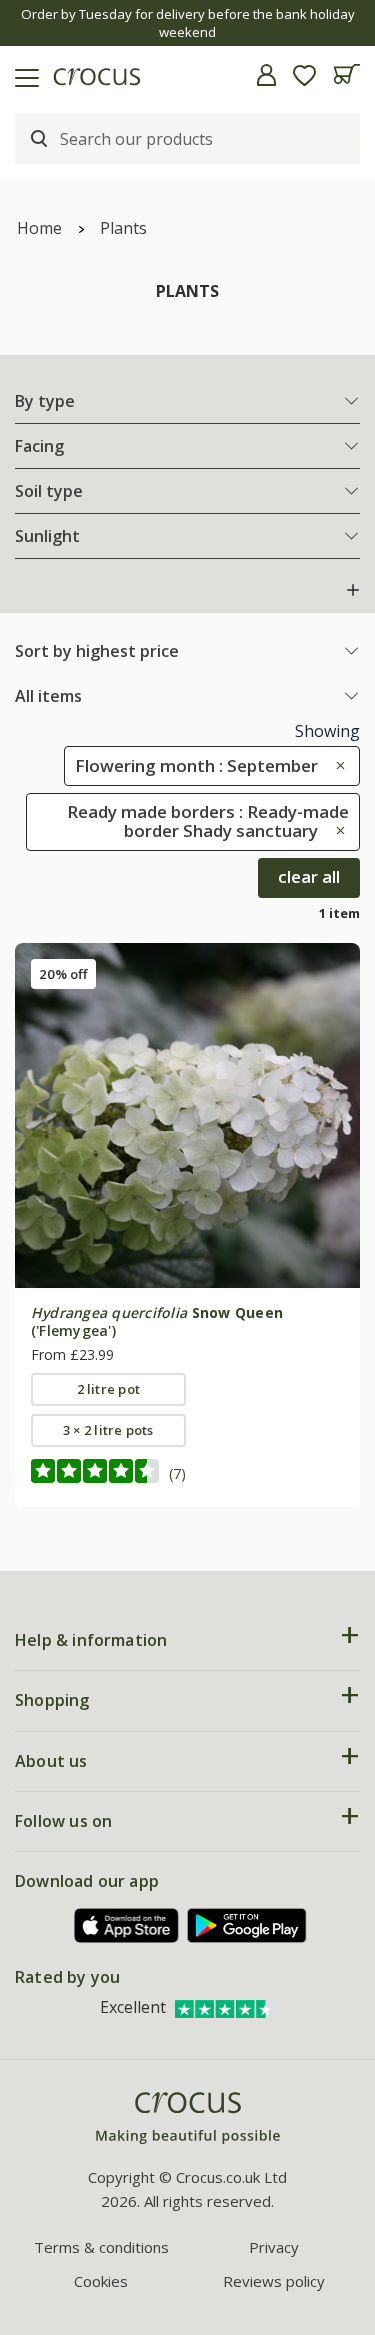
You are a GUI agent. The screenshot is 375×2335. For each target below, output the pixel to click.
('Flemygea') (157, 1321)
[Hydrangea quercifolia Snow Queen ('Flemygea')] (187, 1115)
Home (39, 228)
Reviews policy (274, 2281)
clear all (309, 876)
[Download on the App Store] (127, 1925)
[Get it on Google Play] (247, 1925)
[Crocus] (188, 2118)
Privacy (274, 2247)
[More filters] (353, 590)
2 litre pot (109, 1389)
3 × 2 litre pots (108, 1430)
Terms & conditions (101, 2247)
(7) (177, 1473)
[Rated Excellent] (225, 2007)
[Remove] (335, 765)
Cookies (101, 2281)
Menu (23, 75)
